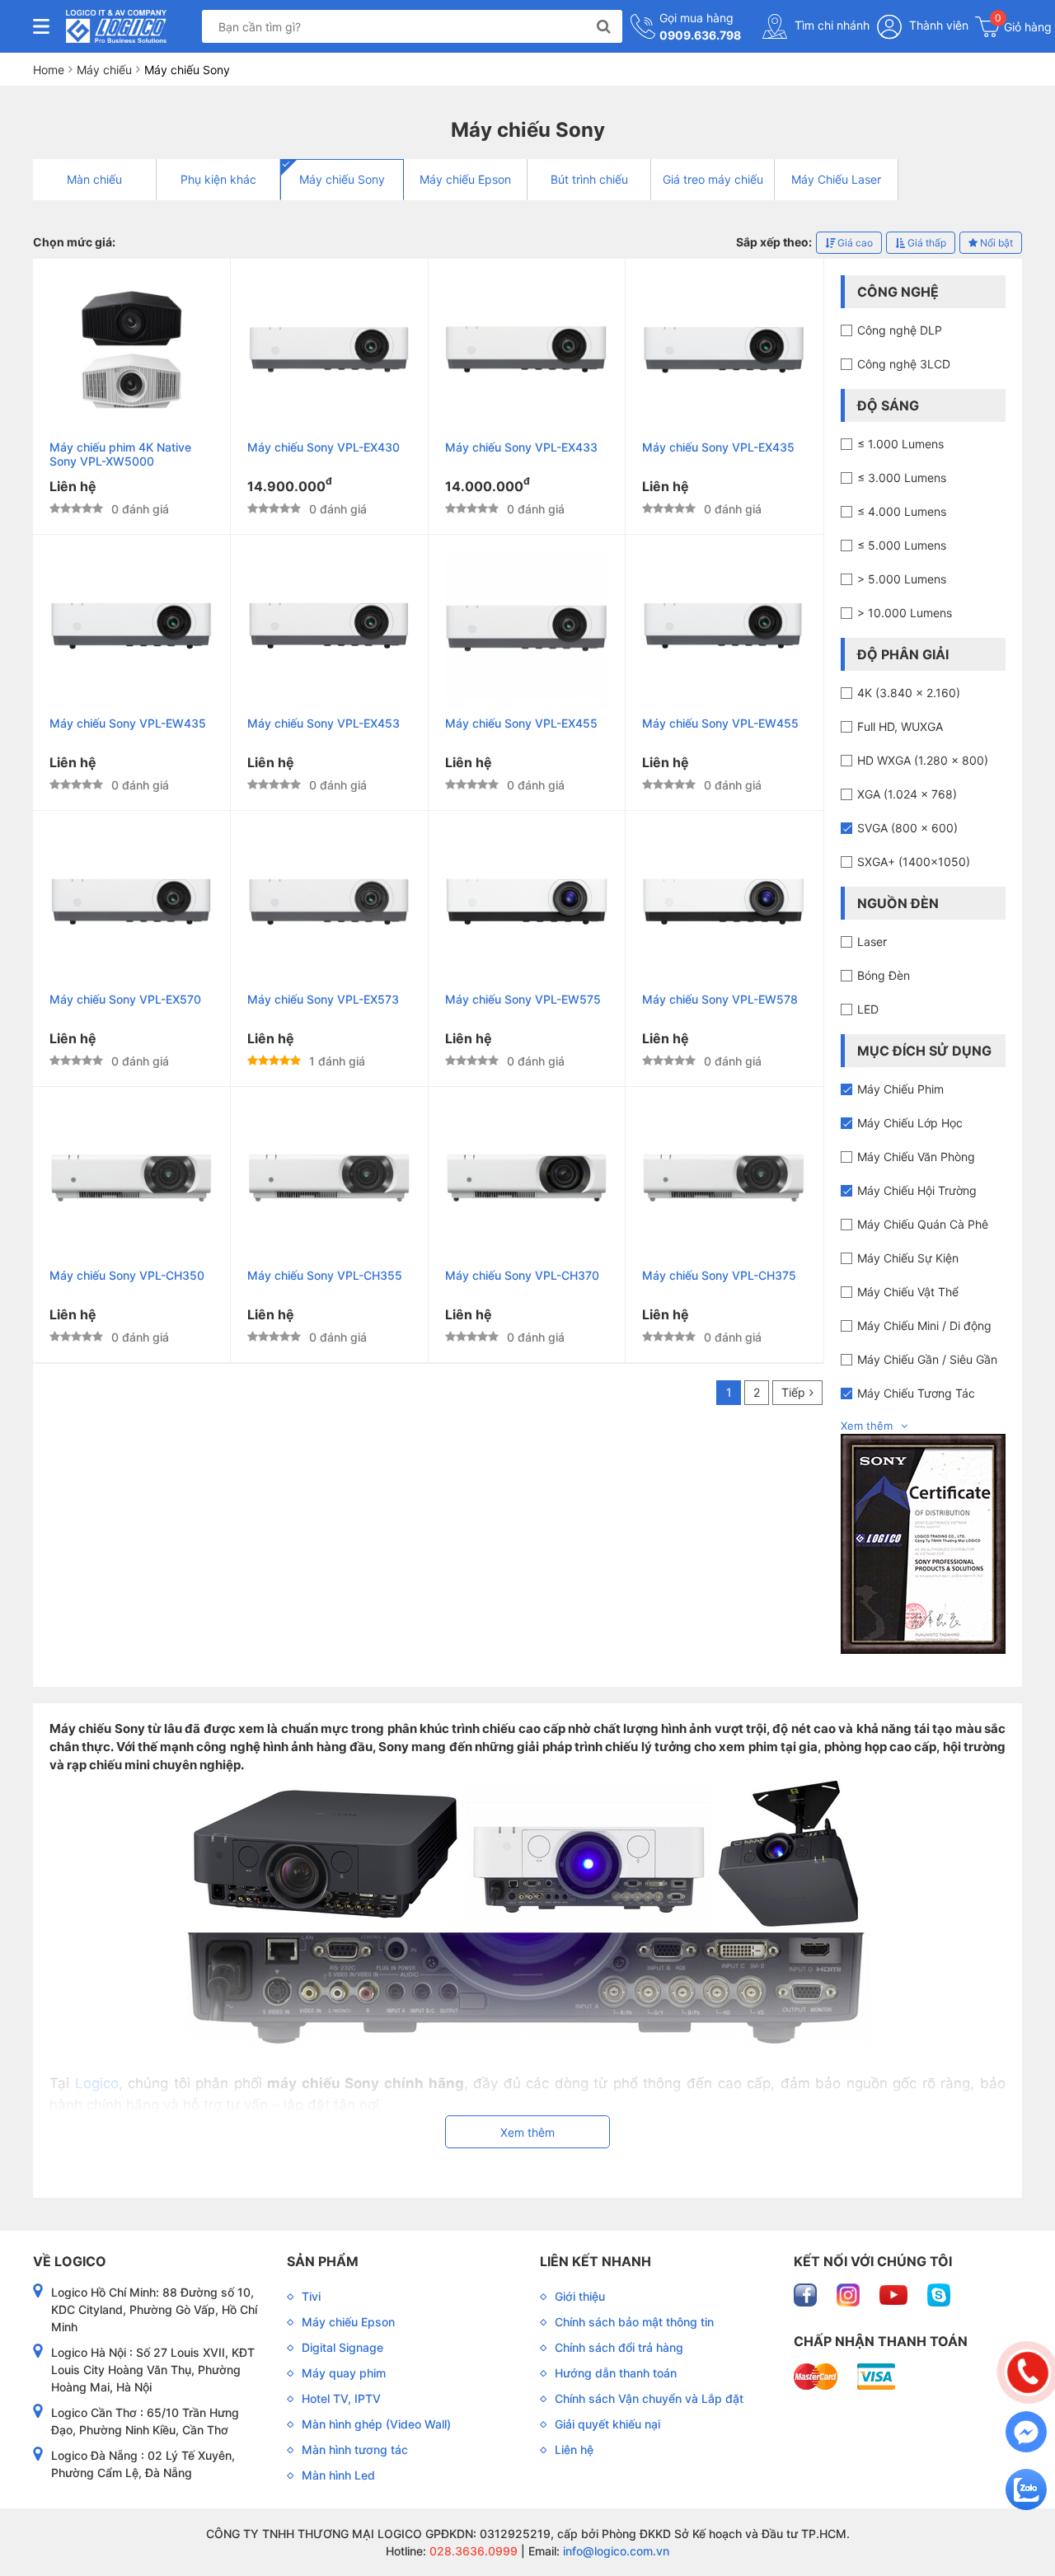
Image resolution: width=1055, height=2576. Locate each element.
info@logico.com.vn (614, 2551)
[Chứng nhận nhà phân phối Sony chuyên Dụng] (923, 1543)
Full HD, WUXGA (900, 726)
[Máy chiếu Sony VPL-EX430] (329, 349)
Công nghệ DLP (900, 330)
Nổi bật (995, 243)
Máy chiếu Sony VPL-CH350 (127, 1275)
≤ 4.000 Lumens (902, 511)
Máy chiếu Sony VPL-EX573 (323, 999)
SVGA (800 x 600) (907, 828)
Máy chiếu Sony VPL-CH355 (325, 1275)
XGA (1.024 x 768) (907, 794)
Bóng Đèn (884, 975)
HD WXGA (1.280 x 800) (923, 760)
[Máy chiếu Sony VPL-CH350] (131, 1178)
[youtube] (895, 2294)
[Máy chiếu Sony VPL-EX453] (329, 625)
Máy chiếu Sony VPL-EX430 (324, 447)
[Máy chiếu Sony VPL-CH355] (329, 1178)
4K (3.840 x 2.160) (909, 693)
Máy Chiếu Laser (836, 179)
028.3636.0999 (472, 2551)
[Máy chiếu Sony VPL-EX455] (527, 625)
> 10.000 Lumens (905, 613)
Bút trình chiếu (589, 179)
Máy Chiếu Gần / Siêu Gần (927, 1359)
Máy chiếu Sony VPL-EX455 (521, 723)
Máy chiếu (104, 70)
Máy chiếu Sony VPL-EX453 (324, 723)
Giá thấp (926, 243)
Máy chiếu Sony (342, 179)
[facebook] (807, 2294)
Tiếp (793, 1392)
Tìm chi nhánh (830, 25)
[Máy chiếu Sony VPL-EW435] (131, 625)
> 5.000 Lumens (902, 579)
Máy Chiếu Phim (900, 1089)
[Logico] (116, 26)
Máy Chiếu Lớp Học (910, 1123)
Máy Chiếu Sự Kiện (908, 1258)
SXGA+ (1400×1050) (914, 862)
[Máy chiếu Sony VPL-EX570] (131, 902)
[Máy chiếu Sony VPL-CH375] (724, 1178)
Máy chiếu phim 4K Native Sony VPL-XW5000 (120, 454)
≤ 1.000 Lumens (900, 444)
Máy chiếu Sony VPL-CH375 (719, 1275)
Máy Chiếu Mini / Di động (924, 1325)
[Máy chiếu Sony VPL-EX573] (329, 902)
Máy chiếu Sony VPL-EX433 (521, 447)
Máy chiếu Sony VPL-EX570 (125, 999)
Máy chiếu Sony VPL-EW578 (720, 999)
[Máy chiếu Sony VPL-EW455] (724, 625)
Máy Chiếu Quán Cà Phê (923, 1224)
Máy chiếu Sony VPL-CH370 (522, 1275)
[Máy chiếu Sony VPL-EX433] (527, 349)
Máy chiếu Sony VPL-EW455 (720, 723)
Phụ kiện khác (218, 179)
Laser (872, 941)
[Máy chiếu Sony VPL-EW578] (724, 902)
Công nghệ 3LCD (904, 364)
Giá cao (854, 243)
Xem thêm (867, 1426)
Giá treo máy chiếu (713, 179)
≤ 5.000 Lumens (902, 545)
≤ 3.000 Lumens (902, 478)
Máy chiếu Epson (465, 179)
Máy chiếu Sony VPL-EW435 (128, 723)
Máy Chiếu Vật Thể (908, 1292)
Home (49, 70)
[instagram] (850, 2294)
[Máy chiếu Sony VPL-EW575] (527, 902)
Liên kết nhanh (595, 2261)
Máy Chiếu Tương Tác (916, 1393)
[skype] (939, 2294)
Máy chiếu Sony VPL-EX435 (718, 447)
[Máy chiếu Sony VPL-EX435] (724, 349)
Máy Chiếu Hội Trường (917, 1190)
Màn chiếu (94, 179)
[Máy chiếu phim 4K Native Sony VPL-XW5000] (131, 349)
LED (868, 1009)
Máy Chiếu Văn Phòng (916, 1157)
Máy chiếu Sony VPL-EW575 (523, 999)
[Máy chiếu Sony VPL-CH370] (527, 1178)
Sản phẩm (323, 2261)
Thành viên (937, 25)
